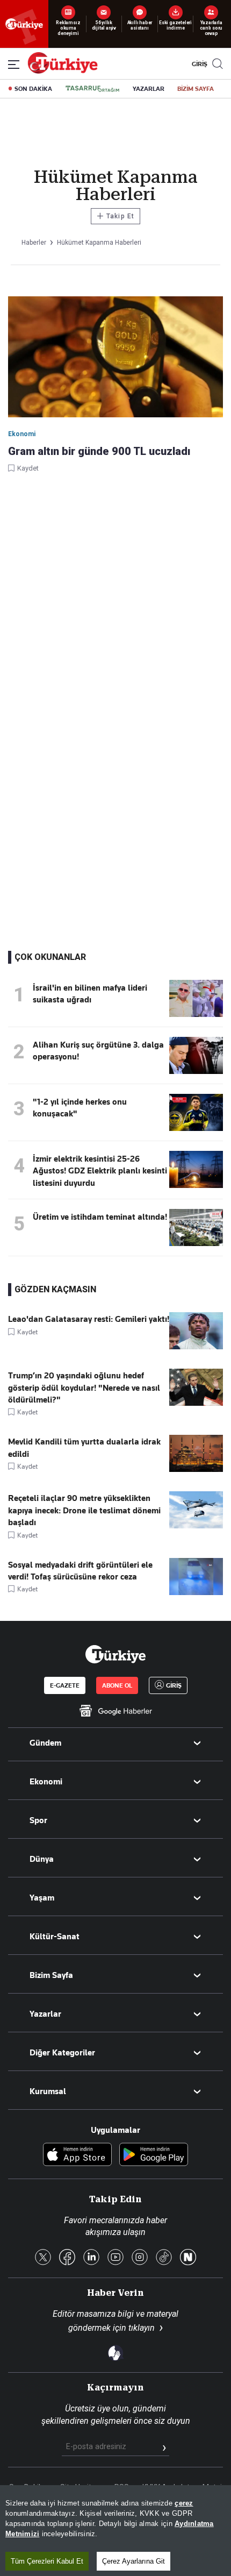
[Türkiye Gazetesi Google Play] (154, 2155)
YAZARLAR (149, 89)
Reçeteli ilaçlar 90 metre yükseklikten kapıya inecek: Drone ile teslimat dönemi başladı (84, 1510)
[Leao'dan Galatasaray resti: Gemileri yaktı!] (196, 1347)
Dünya (42, 1859)
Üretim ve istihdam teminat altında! (100, 1217)
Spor (38, 1820)
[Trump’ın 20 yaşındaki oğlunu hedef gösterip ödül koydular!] (196, 1403)
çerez (184, 2503)
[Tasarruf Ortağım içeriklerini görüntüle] (92, 89)
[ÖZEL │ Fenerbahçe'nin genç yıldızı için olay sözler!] (196, 1128)
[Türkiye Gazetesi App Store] (77, 2155)
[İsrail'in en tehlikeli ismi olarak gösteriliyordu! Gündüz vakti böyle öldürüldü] (196, 1014)
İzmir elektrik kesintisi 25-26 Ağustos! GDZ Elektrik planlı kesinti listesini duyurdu (100, 1171)
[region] (115, 2531)
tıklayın (142, 2328)
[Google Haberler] (115, 1711)
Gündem (45, 1743)
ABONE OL (117, 1685)
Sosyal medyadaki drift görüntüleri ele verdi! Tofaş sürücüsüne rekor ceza (80, 1571)
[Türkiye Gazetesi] (63, 71)
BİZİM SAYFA (196, 89)
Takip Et (115, 216)
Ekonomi (46, 1782)
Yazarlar (45, 2014)
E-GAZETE (65, 1685)
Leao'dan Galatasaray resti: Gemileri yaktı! (89, 1319)
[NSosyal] (188, 2258)
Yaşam (42, 1898)
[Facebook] (67, 2258)
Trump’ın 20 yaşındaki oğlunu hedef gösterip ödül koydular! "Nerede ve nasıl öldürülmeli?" (84, 1388)
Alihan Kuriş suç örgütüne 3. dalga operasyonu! (98, 1051)
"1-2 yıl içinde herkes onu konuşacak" (80, 1108)
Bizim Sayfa (51, 1975)
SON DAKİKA (33, 89)
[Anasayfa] (115, 1654)
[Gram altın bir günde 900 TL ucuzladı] (115, 358)
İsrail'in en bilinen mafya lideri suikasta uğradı (90, 994)
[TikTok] (164, 2258)
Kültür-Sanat (55, 1937)
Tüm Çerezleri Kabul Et (47, 2561)
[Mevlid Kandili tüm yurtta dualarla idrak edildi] (196, 1469)
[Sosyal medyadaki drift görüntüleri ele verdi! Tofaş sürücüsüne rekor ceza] (196, 1592)
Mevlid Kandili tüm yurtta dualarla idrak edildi (84, 1448)
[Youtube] (115, 2258)
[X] (43, 2258)
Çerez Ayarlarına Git (133, 2561)
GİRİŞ (198, 64)
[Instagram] (140, 2258)
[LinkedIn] (91, 2258)
